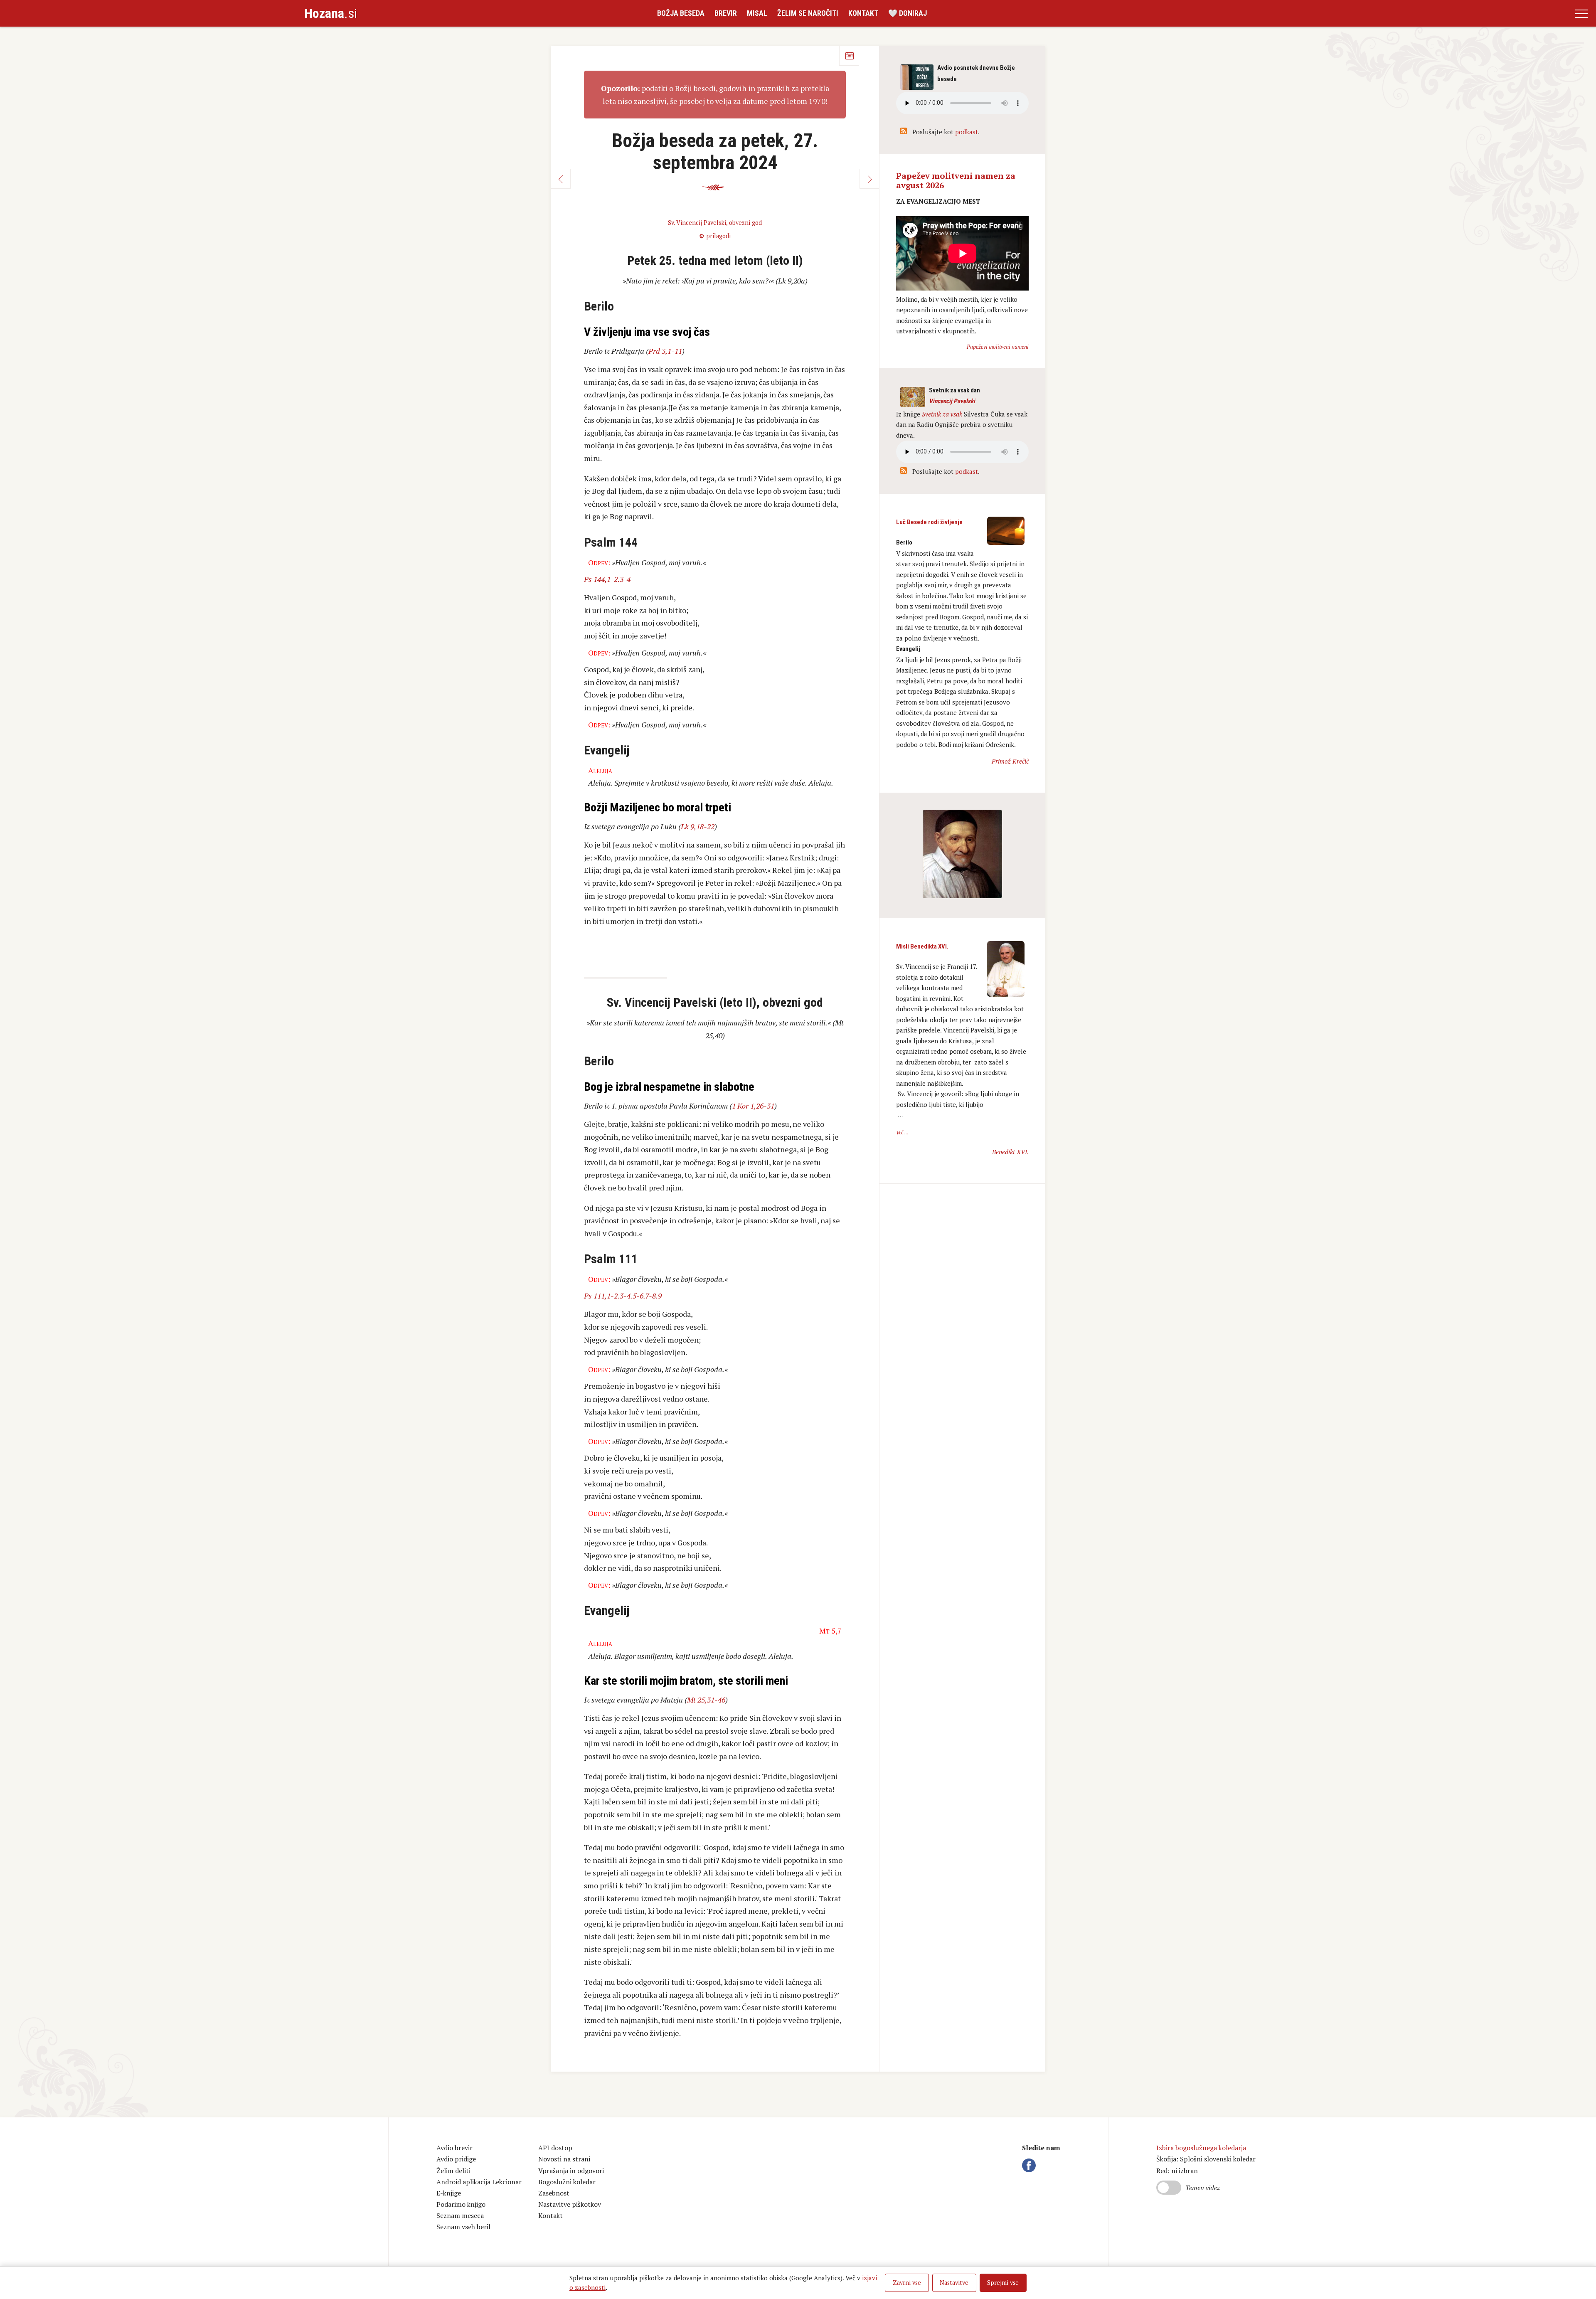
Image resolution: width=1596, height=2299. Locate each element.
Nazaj (561, 179)
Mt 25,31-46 (706, 1700)
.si (331, 13)
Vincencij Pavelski (952, 401)
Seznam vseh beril (463, 2227)
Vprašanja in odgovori (571, 2171)
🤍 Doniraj (908, 13)
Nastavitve (954, 2283)
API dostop (555, 2148)
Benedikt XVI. (1010, 1152)
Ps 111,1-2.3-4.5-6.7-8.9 (623, 1296)
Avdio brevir (454, 2148)
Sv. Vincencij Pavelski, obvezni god (715, 223)
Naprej (869, 179)
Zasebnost (554, 2193)
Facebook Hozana (1030, 2165)
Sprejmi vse (1003, 2283)
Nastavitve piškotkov (570, 2204)
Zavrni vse (907, 2283)
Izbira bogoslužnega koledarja (1201, 2148)
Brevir (726, 13)
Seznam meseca (460, 2215)
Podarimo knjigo (461, 2204)
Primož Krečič (1010, 761)
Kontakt (863, 13)
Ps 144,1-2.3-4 (607, 579)
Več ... (902, 1132)
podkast (967, 132)
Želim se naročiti (808, 13)
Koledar (849, 56)
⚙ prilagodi (715, 236)
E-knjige (449, 2193)
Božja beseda (681, 13)
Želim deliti (453, 2171)
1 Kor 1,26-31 (753, 1106)
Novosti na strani (564, 2159)
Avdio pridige (456, 2159)
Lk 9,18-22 (698, 826)
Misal (757, 13)
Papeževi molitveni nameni (998, 347)
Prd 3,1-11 (665, 351)
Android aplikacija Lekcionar (479, 2182)
